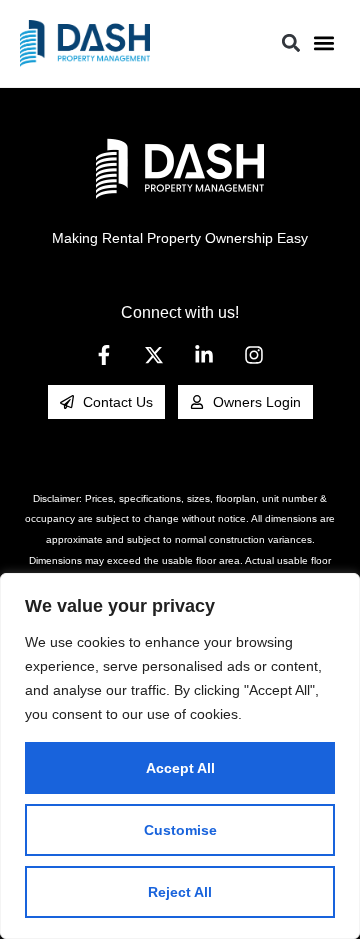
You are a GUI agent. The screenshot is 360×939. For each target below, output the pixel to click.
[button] (323, 43)
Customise (180, 830)
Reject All (180, 892)
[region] (180, 756)
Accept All (180, 768)
